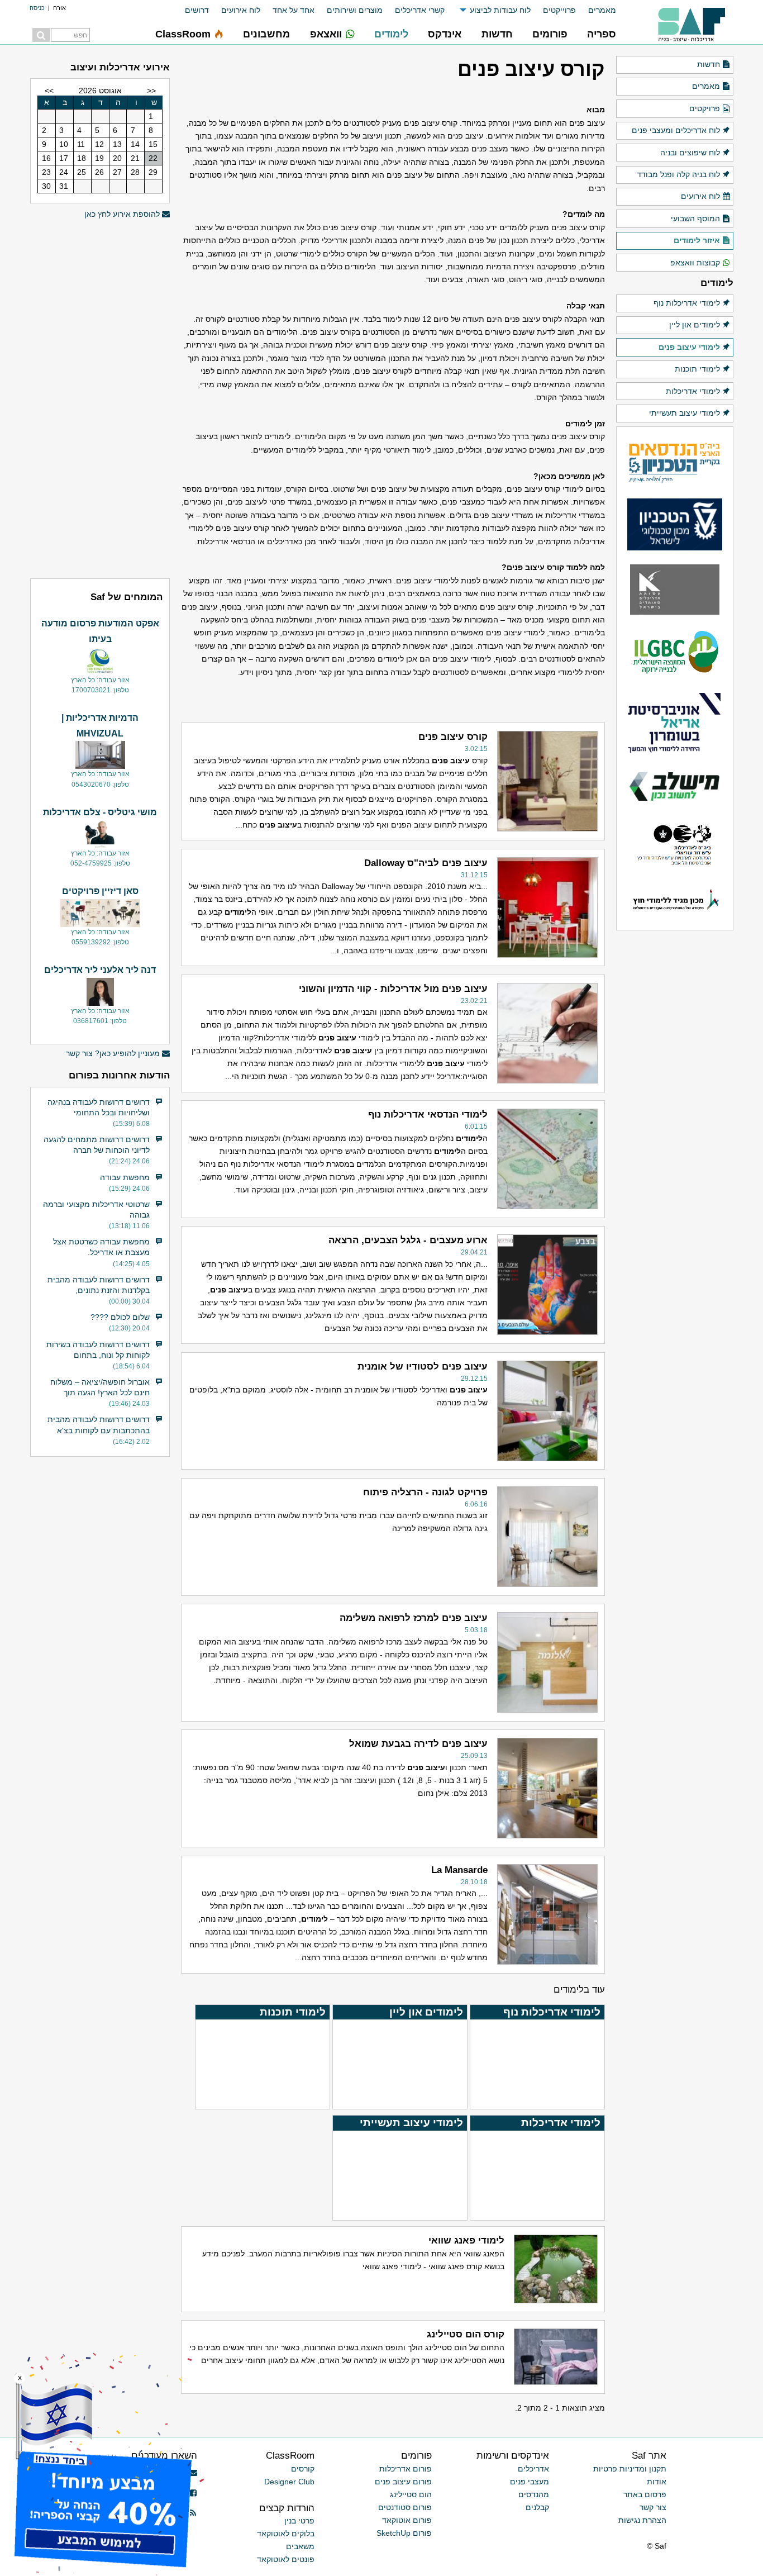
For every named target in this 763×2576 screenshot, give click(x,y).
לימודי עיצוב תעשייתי (685, 413)
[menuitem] (596, 10)
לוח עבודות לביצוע (500, 10)
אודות (657, 2482)
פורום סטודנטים (405, 2507)
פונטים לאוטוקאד (286, 2559)
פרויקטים (705, 108)
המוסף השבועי (695, 218)
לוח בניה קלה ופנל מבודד (678, 174)
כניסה (37, 8)
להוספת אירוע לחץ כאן (122, 214)
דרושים (197, 10)
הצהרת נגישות (642, 2520)
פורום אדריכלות (406, 2469)
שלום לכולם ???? (120, 1317)
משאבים (300, 2546)
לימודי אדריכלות (693, 391)
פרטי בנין (299, 2521)
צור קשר (653, 2507)
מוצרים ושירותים (355, 10)
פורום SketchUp (404, 2533)
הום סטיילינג (411, 2494)
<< (151, 91)
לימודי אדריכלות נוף (687, 303)
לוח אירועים (241, 10)
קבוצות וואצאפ (695, 263)
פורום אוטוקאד (407, 2520)
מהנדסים (534, 2494)
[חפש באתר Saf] (41, 35)
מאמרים (602, 10)
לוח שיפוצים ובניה (690, 153)
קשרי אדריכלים (420, 10)
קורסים (303, 2469)
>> (49, 91)
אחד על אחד (294, 10)
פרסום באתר (645, 2494)
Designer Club (289, 2482)
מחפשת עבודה (125, 1177)
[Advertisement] (100, 397)
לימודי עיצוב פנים (689, 347)
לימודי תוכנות (697, 369)
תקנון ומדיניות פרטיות (630, 2469)
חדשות (709, 64)
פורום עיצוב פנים (403, 2482)
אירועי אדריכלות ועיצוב (120, 67)
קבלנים (537, 2507)
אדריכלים (533, 2469)
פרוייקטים (559, 10)
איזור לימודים (697, 240)
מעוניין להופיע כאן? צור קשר (113, 1053)
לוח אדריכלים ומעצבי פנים (676, 130)
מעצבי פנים (530, 2482)
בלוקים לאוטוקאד (286, 2534)
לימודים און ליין (695, 325)
